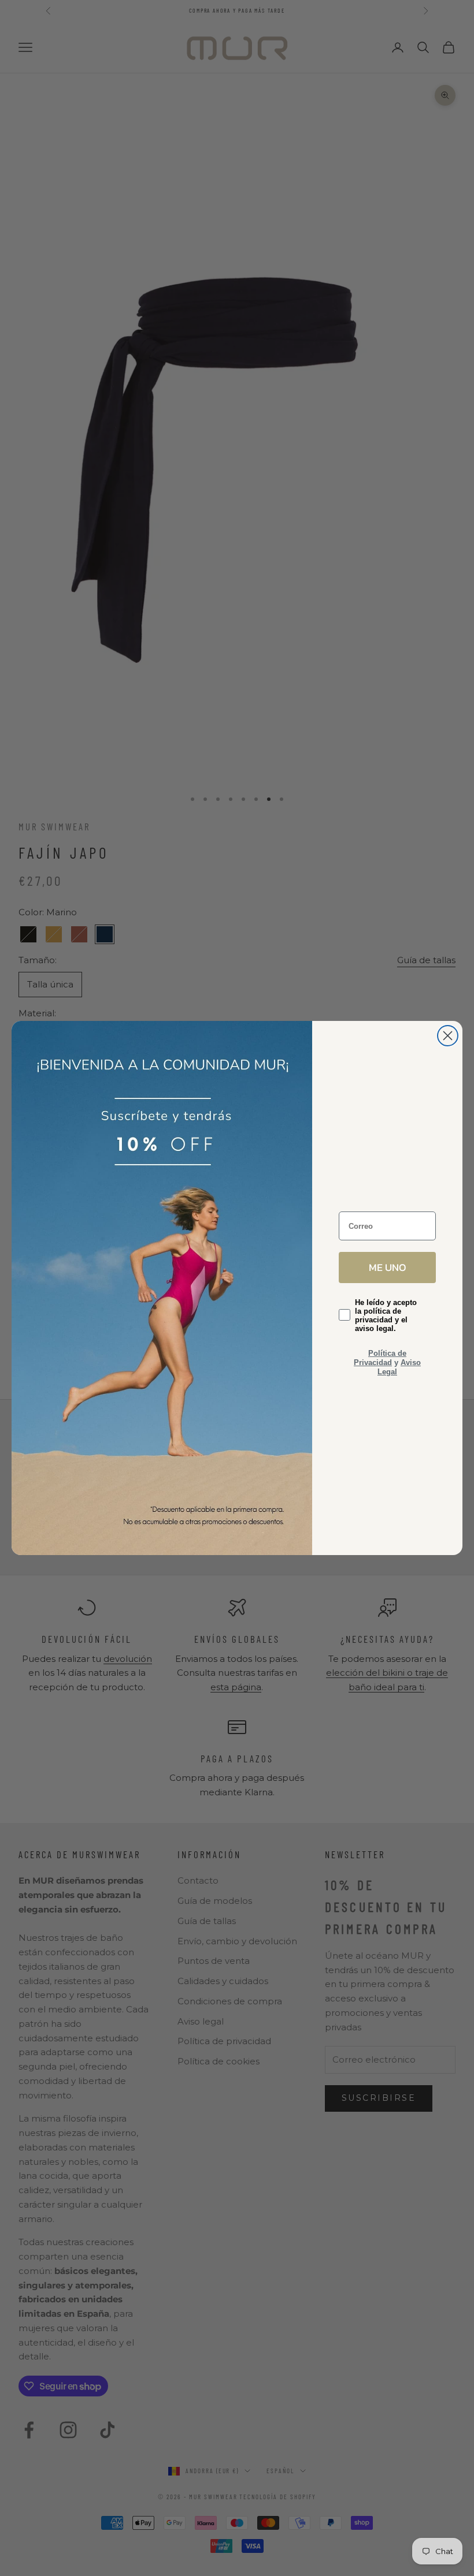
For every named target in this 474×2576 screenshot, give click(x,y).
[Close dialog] (448, 1036)
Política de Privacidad (380, 1358)
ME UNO (388, 1267)
